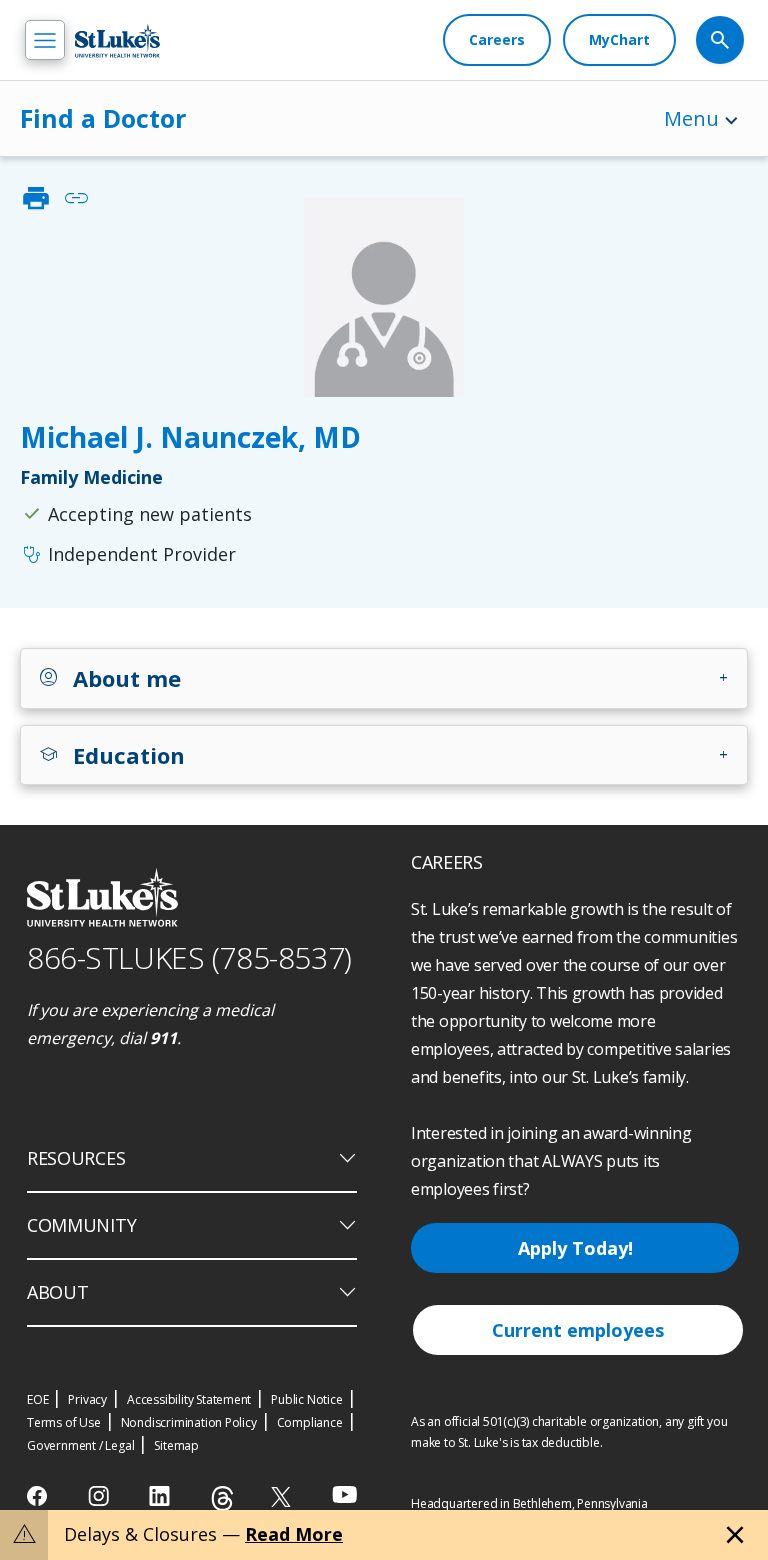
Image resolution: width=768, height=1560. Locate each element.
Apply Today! (575, 1248)
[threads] (222, 1498)
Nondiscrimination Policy (189, 1422)
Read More (294, 1534)
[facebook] (39, 1496)
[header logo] (117, 40)
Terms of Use (64, 1422)
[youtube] (344, 1494)
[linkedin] (161, 1496)
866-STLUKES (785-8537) (189, 957)
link (76, 198)
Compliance (310, 1422)
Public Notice (306, 1399)
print (36, 198)
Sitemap (176, 1445)
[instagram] (100, 1496)
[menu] (45, 40)
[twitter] (283, 1496)
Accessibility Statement (189, 1399)
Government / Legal (80, 1445)
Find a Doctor (103, 118)
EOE (37, 1399)
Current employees (578, 1330)
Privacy (87, 1399)
